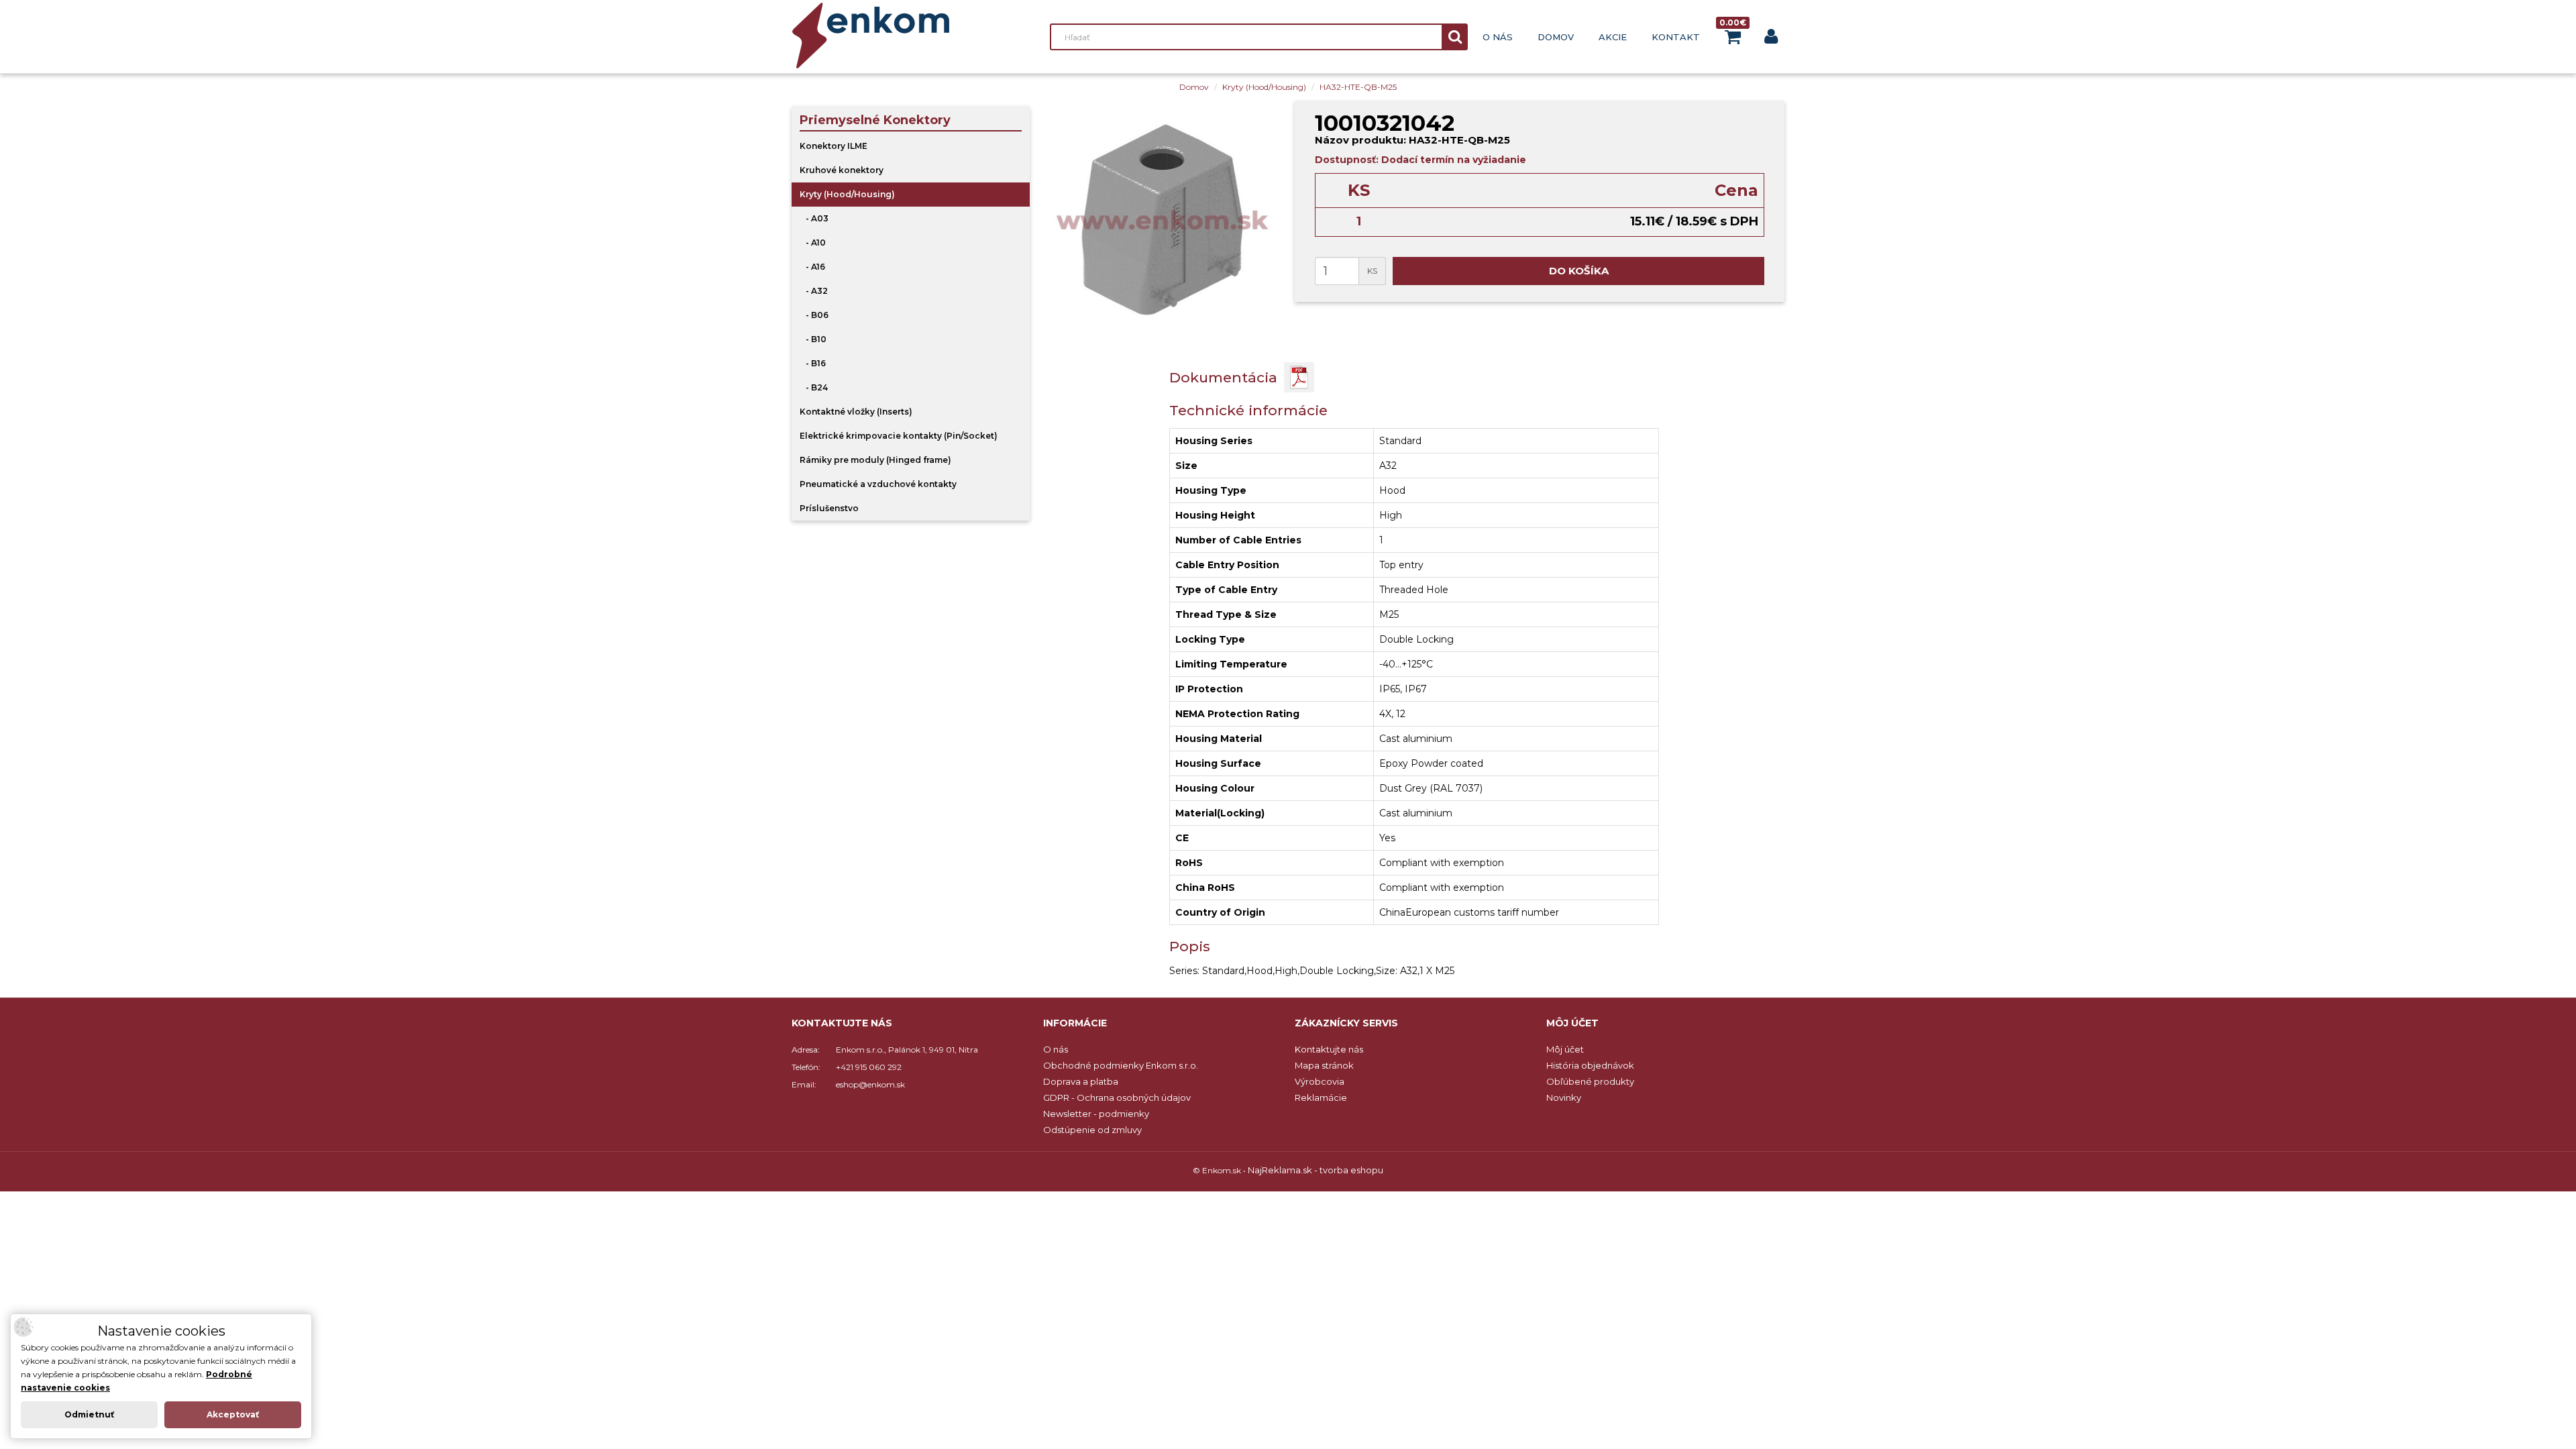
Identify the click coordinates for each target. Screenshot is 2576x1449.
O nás (1498, 37)
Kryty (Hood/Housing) (1264, 87)
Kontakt (1676, 37)
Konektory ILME (834, 146)
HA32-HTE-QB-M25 (1358, 87)
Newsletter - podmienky (1096, 1114)
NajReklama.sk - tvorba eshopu (1316, 1170)
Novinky (1564, 1097)
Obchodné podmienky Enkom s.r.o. (1121, 1065)
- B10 (813, 339)
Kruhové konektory (842, 170)
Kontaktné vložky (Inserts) (856, 412)
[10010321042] (1162, 220)
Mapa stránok (1324, 1065)
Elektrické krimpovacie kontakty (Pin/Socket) (899, 436)
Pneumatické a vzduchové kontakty (878, 484)
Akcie (1613, 37)
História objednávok (1590, 1065)
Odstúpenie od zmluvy (1092, 1130)
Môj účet (1565, 1049)
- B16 (813, 363)
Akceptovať (233, 1414)
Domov (1556, 37)
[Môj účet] (1771, 39)
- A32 (814, 291)
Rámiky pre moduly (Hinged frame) (875, 460)
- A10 (813, 243)
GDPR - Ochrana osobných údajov (1117, 1097)
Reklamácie (1321, 1097)
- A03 (814, 218)
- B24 (814, 387)
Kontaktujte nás (1329, 1049)
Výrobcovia (1320, 1081)
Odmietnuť (89, 1414)
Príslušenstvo (829, 508)
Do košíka (1579, 271)
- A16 (812, 267)
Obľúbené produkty (1590, 1081)
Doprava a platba (1081, 1081)
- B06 (814, 315)
